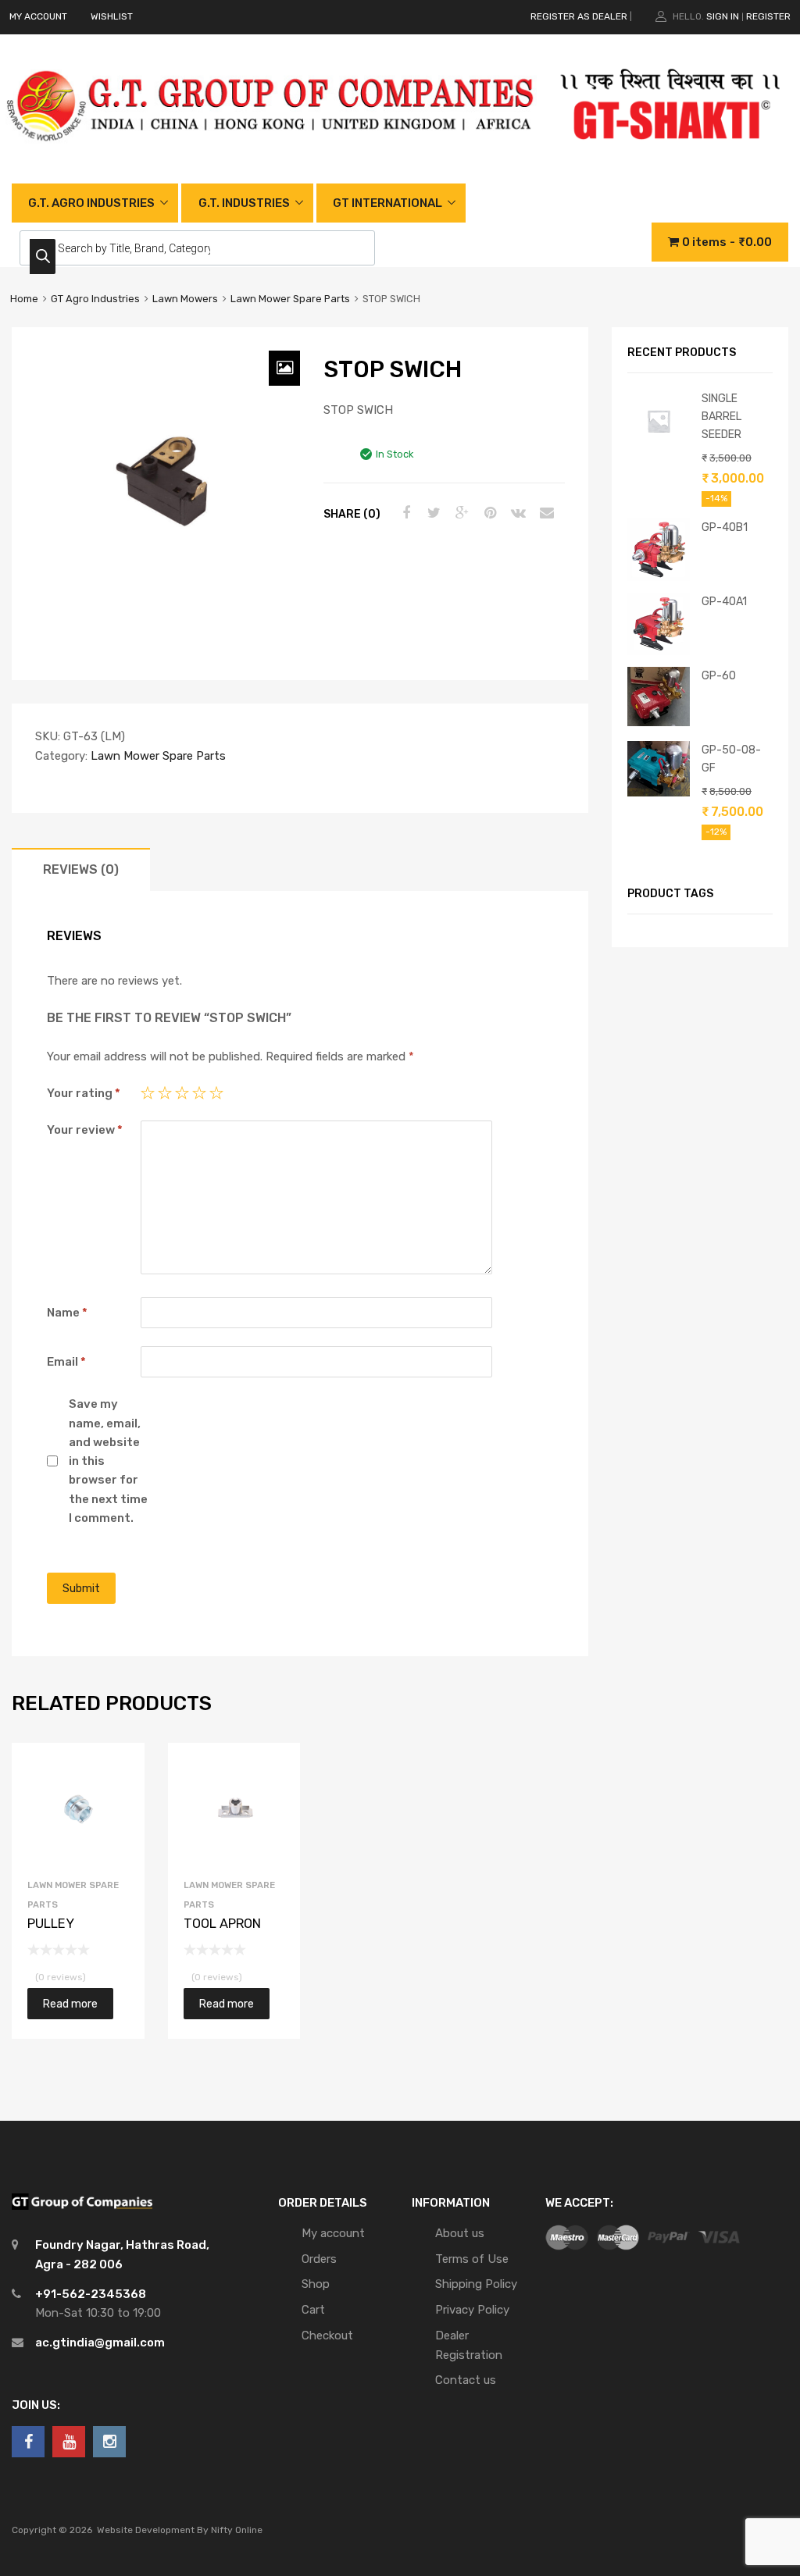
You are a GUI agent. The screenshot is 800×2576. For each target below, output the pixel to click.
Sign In (723, 16)
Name (67, 1313)
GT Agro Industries (95, 299)
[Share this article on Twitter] (432, 513)
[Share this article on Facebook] (404, 513)
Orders (319, 2259)
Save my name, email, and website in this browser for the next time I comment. (108, 1461)
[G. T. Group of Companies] (271, 157)
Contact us (466, 2380)
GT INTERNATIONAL (387, 203)
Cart (313, 2310)
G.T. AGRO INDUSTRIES (91, 203)
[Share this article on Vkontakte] (516, 513)
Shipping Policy (476, 2284)
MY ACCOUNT (38, 16)
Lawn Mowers (185, 299)
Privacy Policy (472, 2310)
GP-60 (719, 675)
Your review (85, 1130)
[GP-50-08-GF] (659, 793)
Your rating (84, 1093)
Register (768, 16)
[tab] (81, 869)
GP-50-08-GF (731, 759)
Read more (70, 2004)
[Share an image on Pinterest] (488, 513)
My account (333, 2233)
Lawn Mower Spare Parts (290, 299)
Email (66, 1362)
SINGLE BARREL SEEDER (721, 416)
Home (24, 299)
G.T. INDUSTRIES (244, 203)
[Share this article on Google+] (460, 513)
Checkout (327, 2336)
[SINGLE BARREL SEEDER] (659, 448)
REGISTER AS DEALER (579, 16)
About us (460, 2233)
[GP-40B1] (659, 577)
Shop (316, 2284)
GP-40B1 (725, 527)
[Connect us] (28, 2442)
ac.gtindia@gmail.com (100, 2343)
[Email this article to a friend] (545, 513)
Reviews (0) (81, 869)
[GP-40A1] (659, 651)
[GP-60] (659, 722)
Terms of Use (472, 2259)
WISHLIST (112, 16)
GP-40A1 (724, 601)
